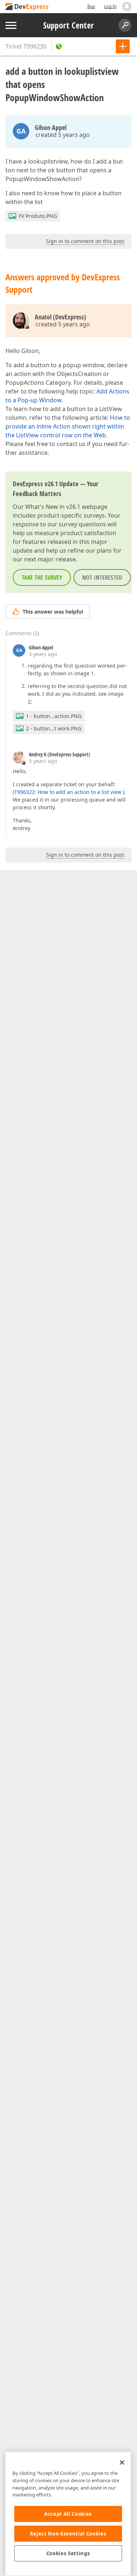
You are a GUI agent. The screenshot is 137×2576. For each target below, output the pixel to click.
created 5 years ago (63, 135)
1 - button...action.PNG (54, 716)
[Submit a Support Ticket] (123, 46)
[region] (68, 2514)
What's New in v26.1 (53, 507)
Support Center (68, 25)
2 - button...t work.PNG (54, 728)
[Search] (125, 25)
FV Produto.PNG (38, 216)
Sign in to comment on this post (85, 241)
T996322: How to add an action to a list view (68, 792)
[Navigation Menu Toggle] (11, 25)
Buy (91, 6)
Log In (110, 6)
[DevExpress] (28, 7)
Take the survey (42, 577)
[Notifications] (127, 7)
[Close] (122, 2462)
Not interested (102, 577)
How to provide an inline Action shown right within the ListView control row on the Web (68, 426)
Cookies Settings (68, 2553)
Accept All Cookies (68, 2514)
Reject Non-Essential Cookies (68, 2534)
